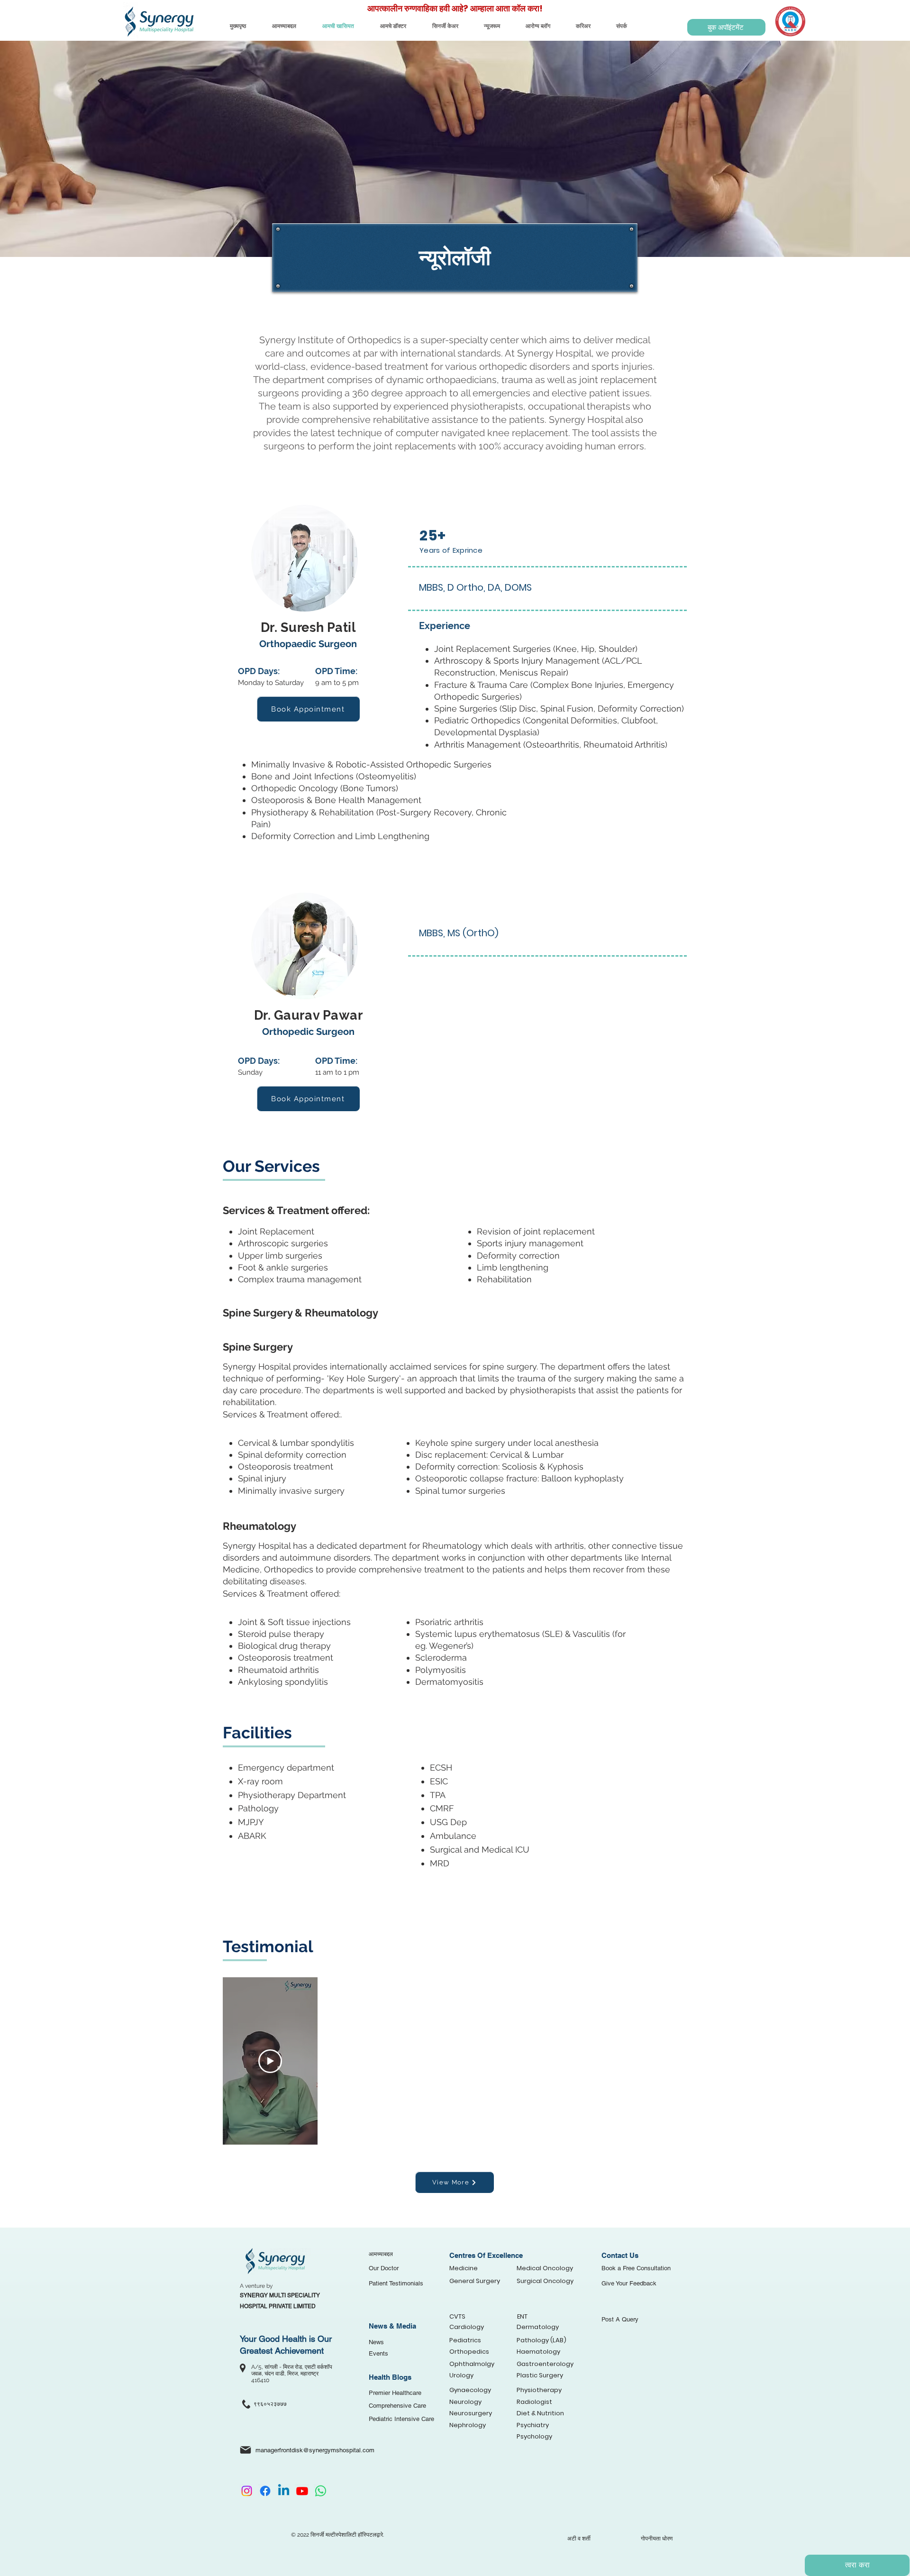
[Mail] (246, 2450)
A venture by (257, 2286)
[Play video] (270, 2061)
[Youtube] (302, 2491)
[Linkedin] (284, 2491)
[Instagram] (247, 2491)
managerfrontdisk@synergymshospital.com (315, 2450)
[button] (726, 27)
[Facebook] (265, 2491)
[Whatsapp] (321, 2491)
